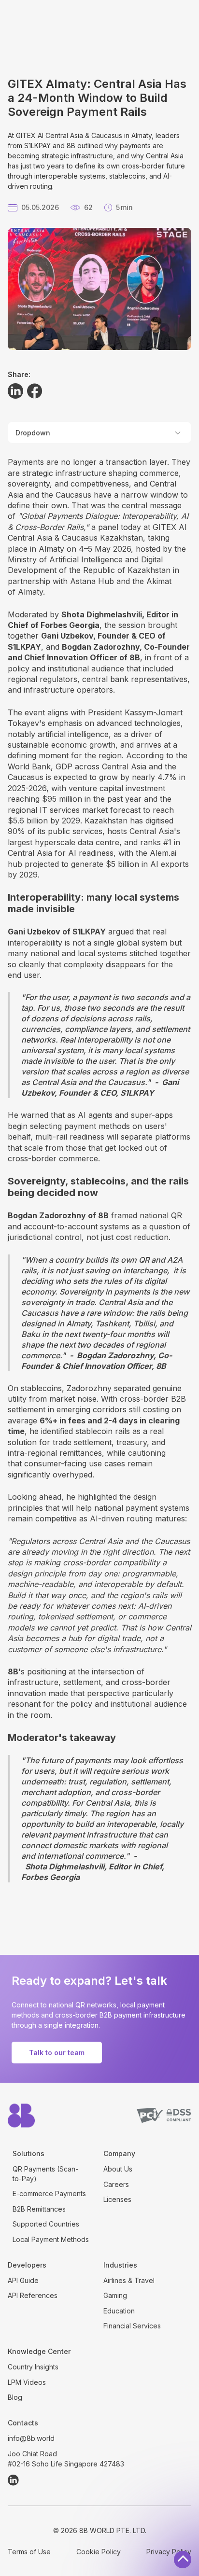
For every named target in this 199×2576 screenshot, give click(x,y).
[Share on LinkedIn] (15, 391)
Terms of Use (29, 2552)
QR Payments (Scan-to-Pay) (45, 2174)
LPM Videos (27, 2382)
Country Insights (33, 2367)
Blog (15, 2397)
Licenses (117, 2199)
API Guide (23, 2280)
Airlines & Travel (129, 2280)
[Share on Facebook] (35, 391)
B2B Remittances (39, 2209)
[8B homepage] (21, 2116)
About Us (118, 2169)
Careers (116, 2184)
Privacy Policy (169, 2552)
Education (119, 2311)
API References (33, 2295)
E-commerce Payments (49, 2193)
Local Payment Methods (51, 2239)
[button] (99, 432)
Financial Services (132, 2326)
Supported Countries (46, 2224)
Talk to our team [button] (57, 2053)
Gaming (115, 2295)
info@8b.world (31, 2438)
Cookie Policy (99, 2552)
